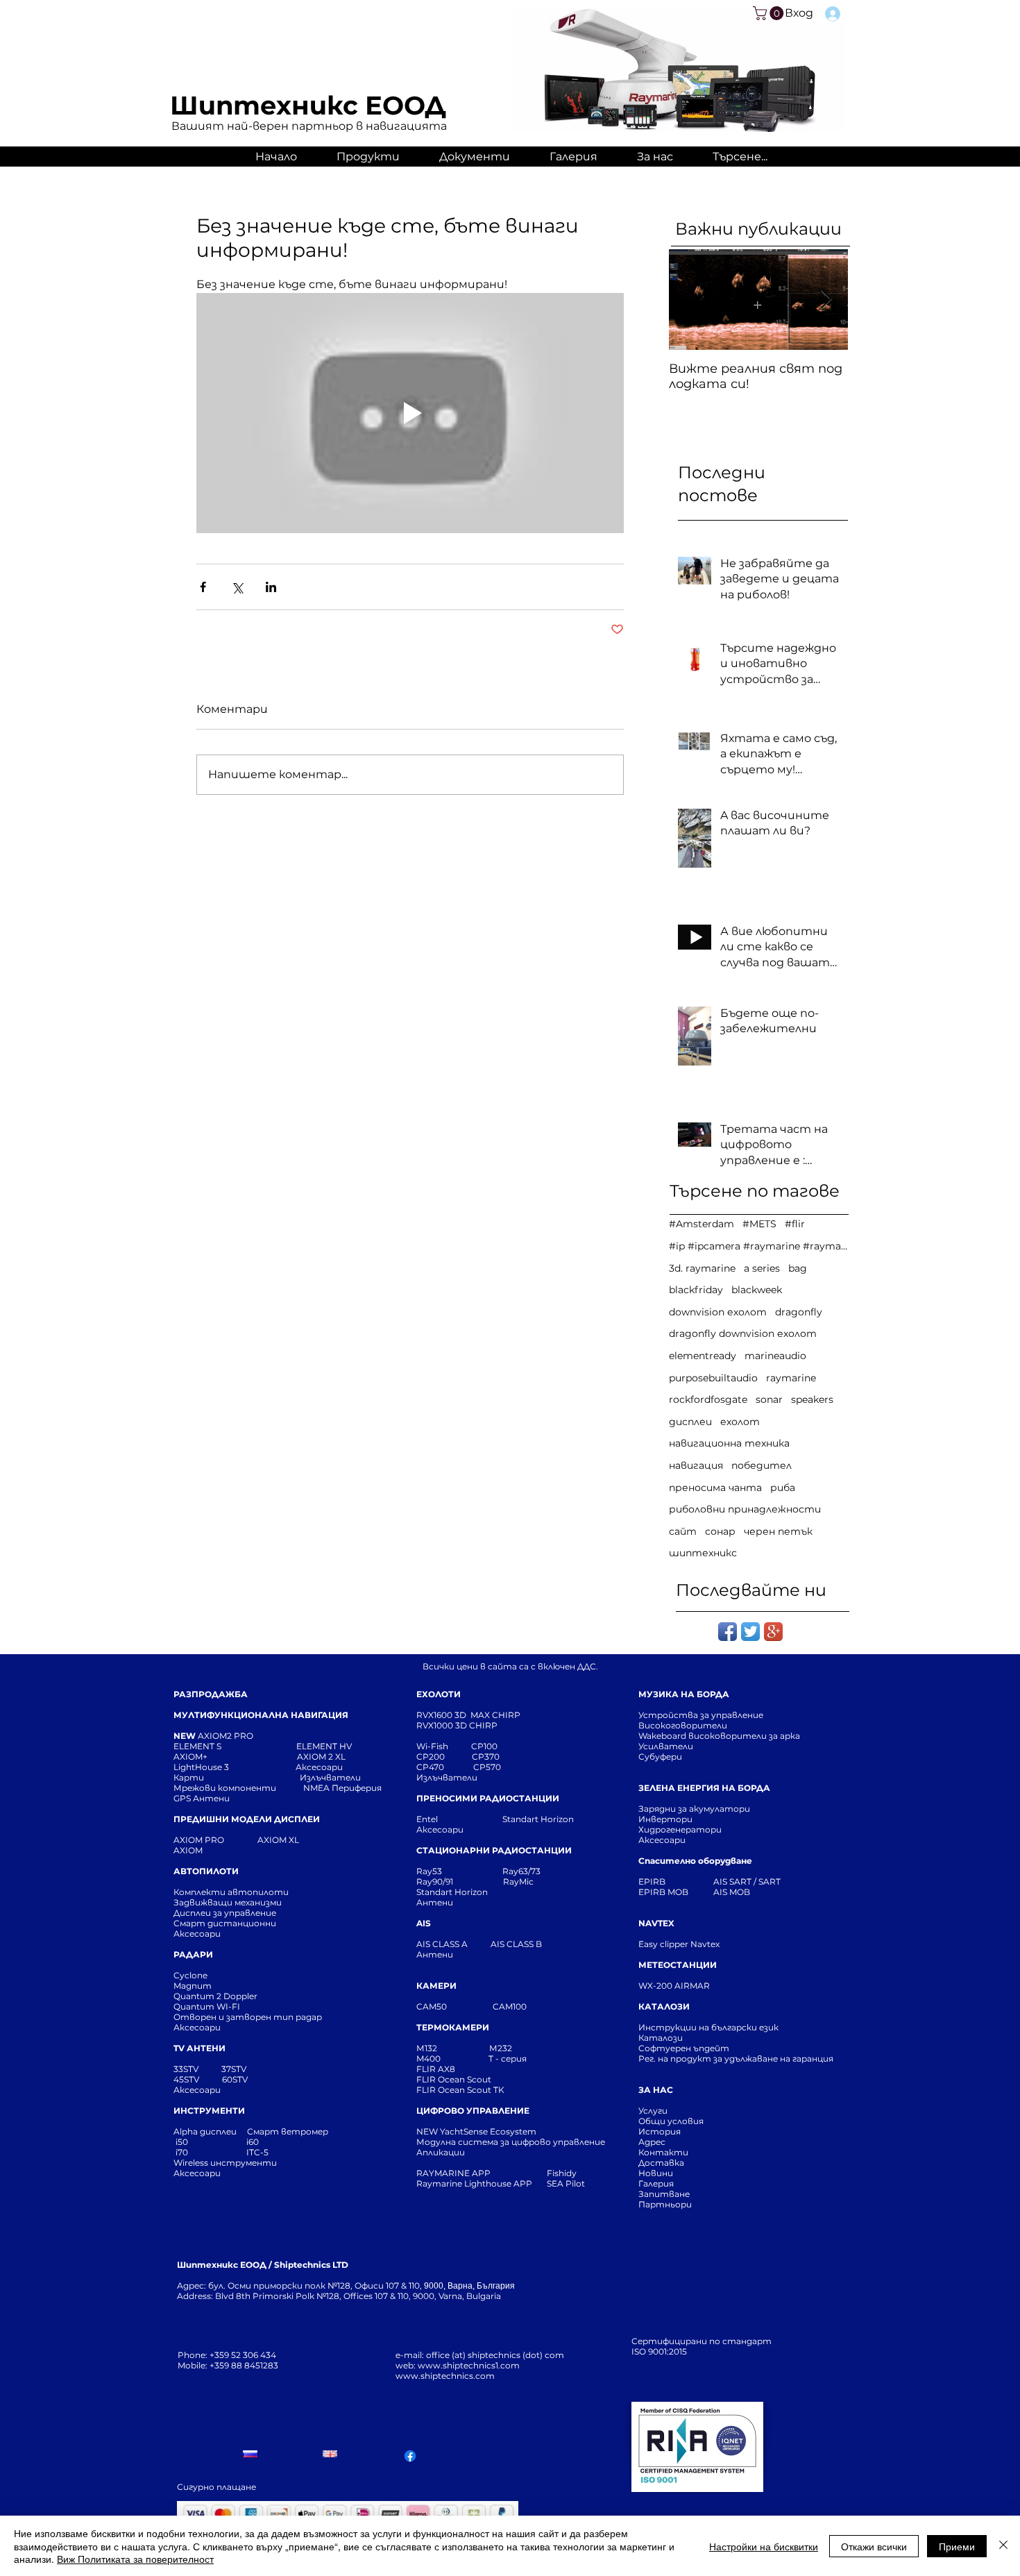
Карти (189, 1777)
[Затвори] (1003, 2546)
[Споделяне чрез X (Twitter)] (237, 587)
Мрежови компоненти (225, 1788)
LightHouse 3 (235, 1767)
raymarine (791, 1378)
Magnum (193, 1986)
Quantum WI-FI (208, 2006)
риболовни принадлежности (745, 1509)
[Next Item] (826, 300)
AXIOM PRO (199, 1840)
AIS (424, 1923)
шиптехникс (703, 1553)
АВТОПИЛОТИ (206, 1871)
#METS (759, 1224)
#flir (795, 1224)
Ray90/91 (435, 1882)
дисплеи (690, 1422)
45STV (187, 2079)
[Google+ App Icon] (773, 1632)
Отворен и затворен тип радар (248, 2017)
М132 (427, 2048)
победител (762, 1465)
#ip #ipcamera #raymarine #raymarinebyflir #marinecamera (758, 1246)
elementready (703, 1356)
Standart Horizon (538, 1819)
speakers (812, 1399)
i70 (182, 2152)
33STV (187, 2069)
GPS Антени (203, 1798)
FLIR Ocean (441, 2090)
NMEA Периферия (342, 1788)
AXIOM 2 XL (323, 1757)
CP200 (442, 1757)
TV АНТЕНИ (199, 2048)
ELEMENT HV (325, 1746)
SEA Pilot (567, 2183)
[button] (770, 13)
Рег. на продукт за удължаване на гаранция (736, 2059)
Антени (435, 1902)
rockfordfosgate (708, 1399)
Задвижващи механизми (228, 1902)
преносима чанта (715, 1488)
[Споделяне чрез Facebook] (203, 587)
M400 (428, 2059)
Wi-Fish (444, 1746)
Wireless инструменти (225, 2163)
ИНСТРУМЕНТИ (209, 2111)
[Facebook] (410, 2456)
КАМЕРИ (436, 1986)
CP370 (487, 1757)
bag (798, 1268)
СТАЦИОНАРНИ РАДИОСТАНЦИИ (494, 1850)
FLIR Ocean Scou (452, 2079)
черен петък (778, 1531)
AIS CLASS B (516, 1944)
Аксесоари (319, 1767)
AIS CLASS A (443, 1944)
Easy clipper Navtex (679, 1944)
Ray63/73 (521, 1871)
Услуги (653, 2111)
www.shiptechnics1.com (469, 2365)
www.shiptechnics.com (445, 2376)
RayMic (518, 1882)
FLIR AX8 (436, 2069)
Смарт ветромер (287, 2131)
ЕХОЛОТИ (439, 1694)
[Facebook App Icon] (728, 1632)
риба (783, 1488)
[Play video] (410, 413)
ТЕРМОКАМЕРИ (453, 2027)
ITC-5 (257, 2152)
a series (762, 1268)
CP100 (488, 1746)
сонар (720, 1531)
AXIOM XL (264, 1840)
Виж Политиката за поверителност (135, 2559)
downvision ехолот (718, 1312)
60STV (234, 2079)
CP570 (488, 1767)
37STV (234, 2069)
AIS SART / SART (747, 1882)
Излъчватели (447, 1777)
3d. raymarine (702, 1268)
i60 (253, 2142)
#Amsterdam (702, 1224)
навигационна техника (729, 1443)
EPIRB (655, 1882)
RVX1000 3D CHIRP (457, 1725)
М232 (501, 2048)
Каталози (661, 2038)
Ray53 (433, 1871)
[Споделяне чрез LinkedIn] (271, 587)
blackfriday (696, 1290)
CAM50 (454, 2006)
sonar (769, 1399)
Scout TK (486, 2090)
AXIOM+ (235, 1757)
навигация (696, 1465)
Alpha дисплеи (205, 2131)
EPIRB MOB (663, 1892)
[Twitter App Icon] (750, 1632)
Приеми (957, 2546)
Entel (428, 1819)
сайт (683, 1531)
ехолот (740, 1422)
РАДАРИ (193, 1954)
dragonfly (799, 1312)
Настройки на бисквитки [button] (764, 2546)
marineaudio (775, 1356)
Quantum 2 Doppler (215, 1996)
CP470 (445, 1767)
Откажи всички (874, 2546)
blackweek (757, 1290)
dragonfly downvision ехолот (743, 1333)
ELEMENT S (198, 1746)
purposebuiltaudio (713, 1378)
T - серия (510, 2059)
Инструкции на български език (733, 2027)
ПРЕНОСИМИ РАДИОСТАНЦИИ (488, 1798)
